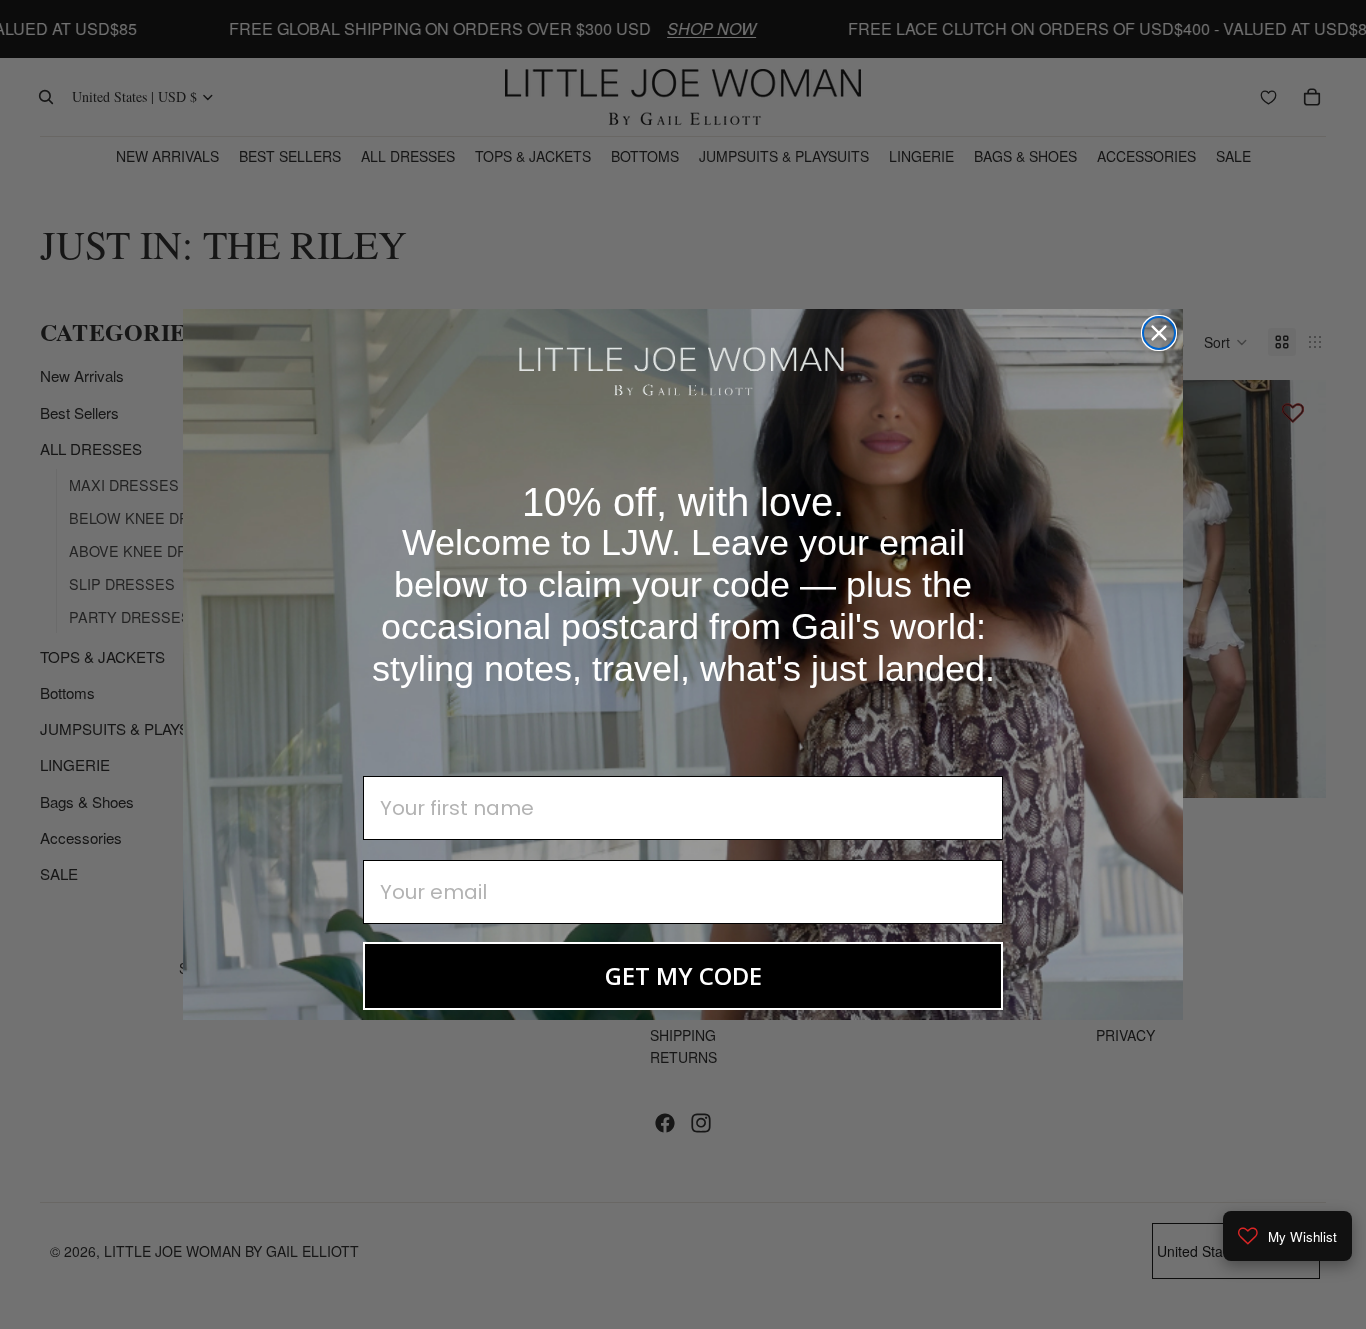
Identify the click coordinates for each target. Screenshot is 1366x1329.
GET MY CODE (683, 975)
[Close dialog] (1159, 333)
